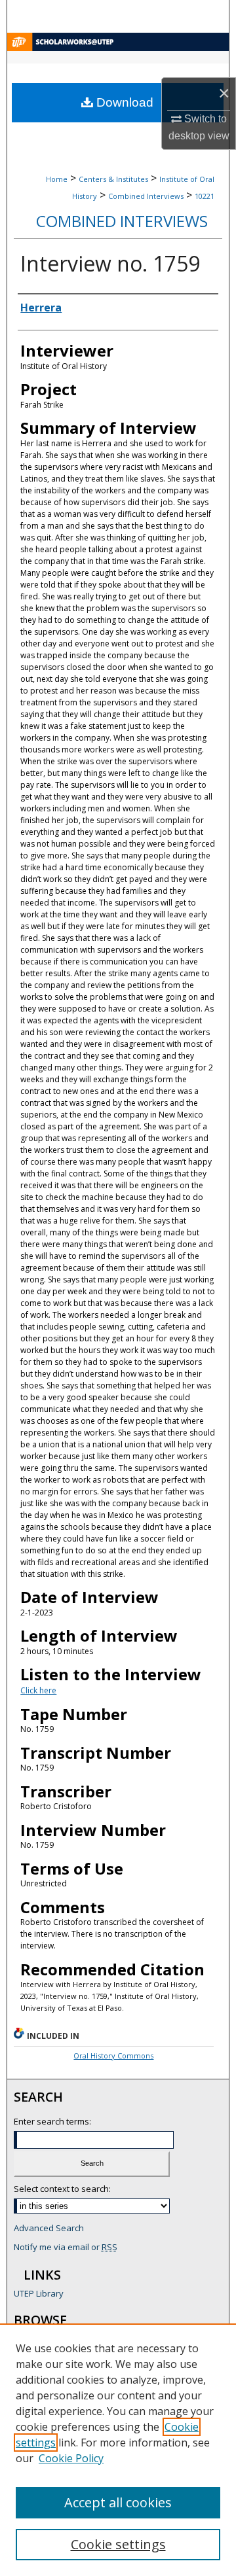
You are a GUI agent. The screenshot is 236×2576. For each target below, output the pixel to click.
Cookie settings (118, 2544)
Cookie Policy (71, 2458)
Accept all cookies (118, 2502)
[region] (118, 2450)
